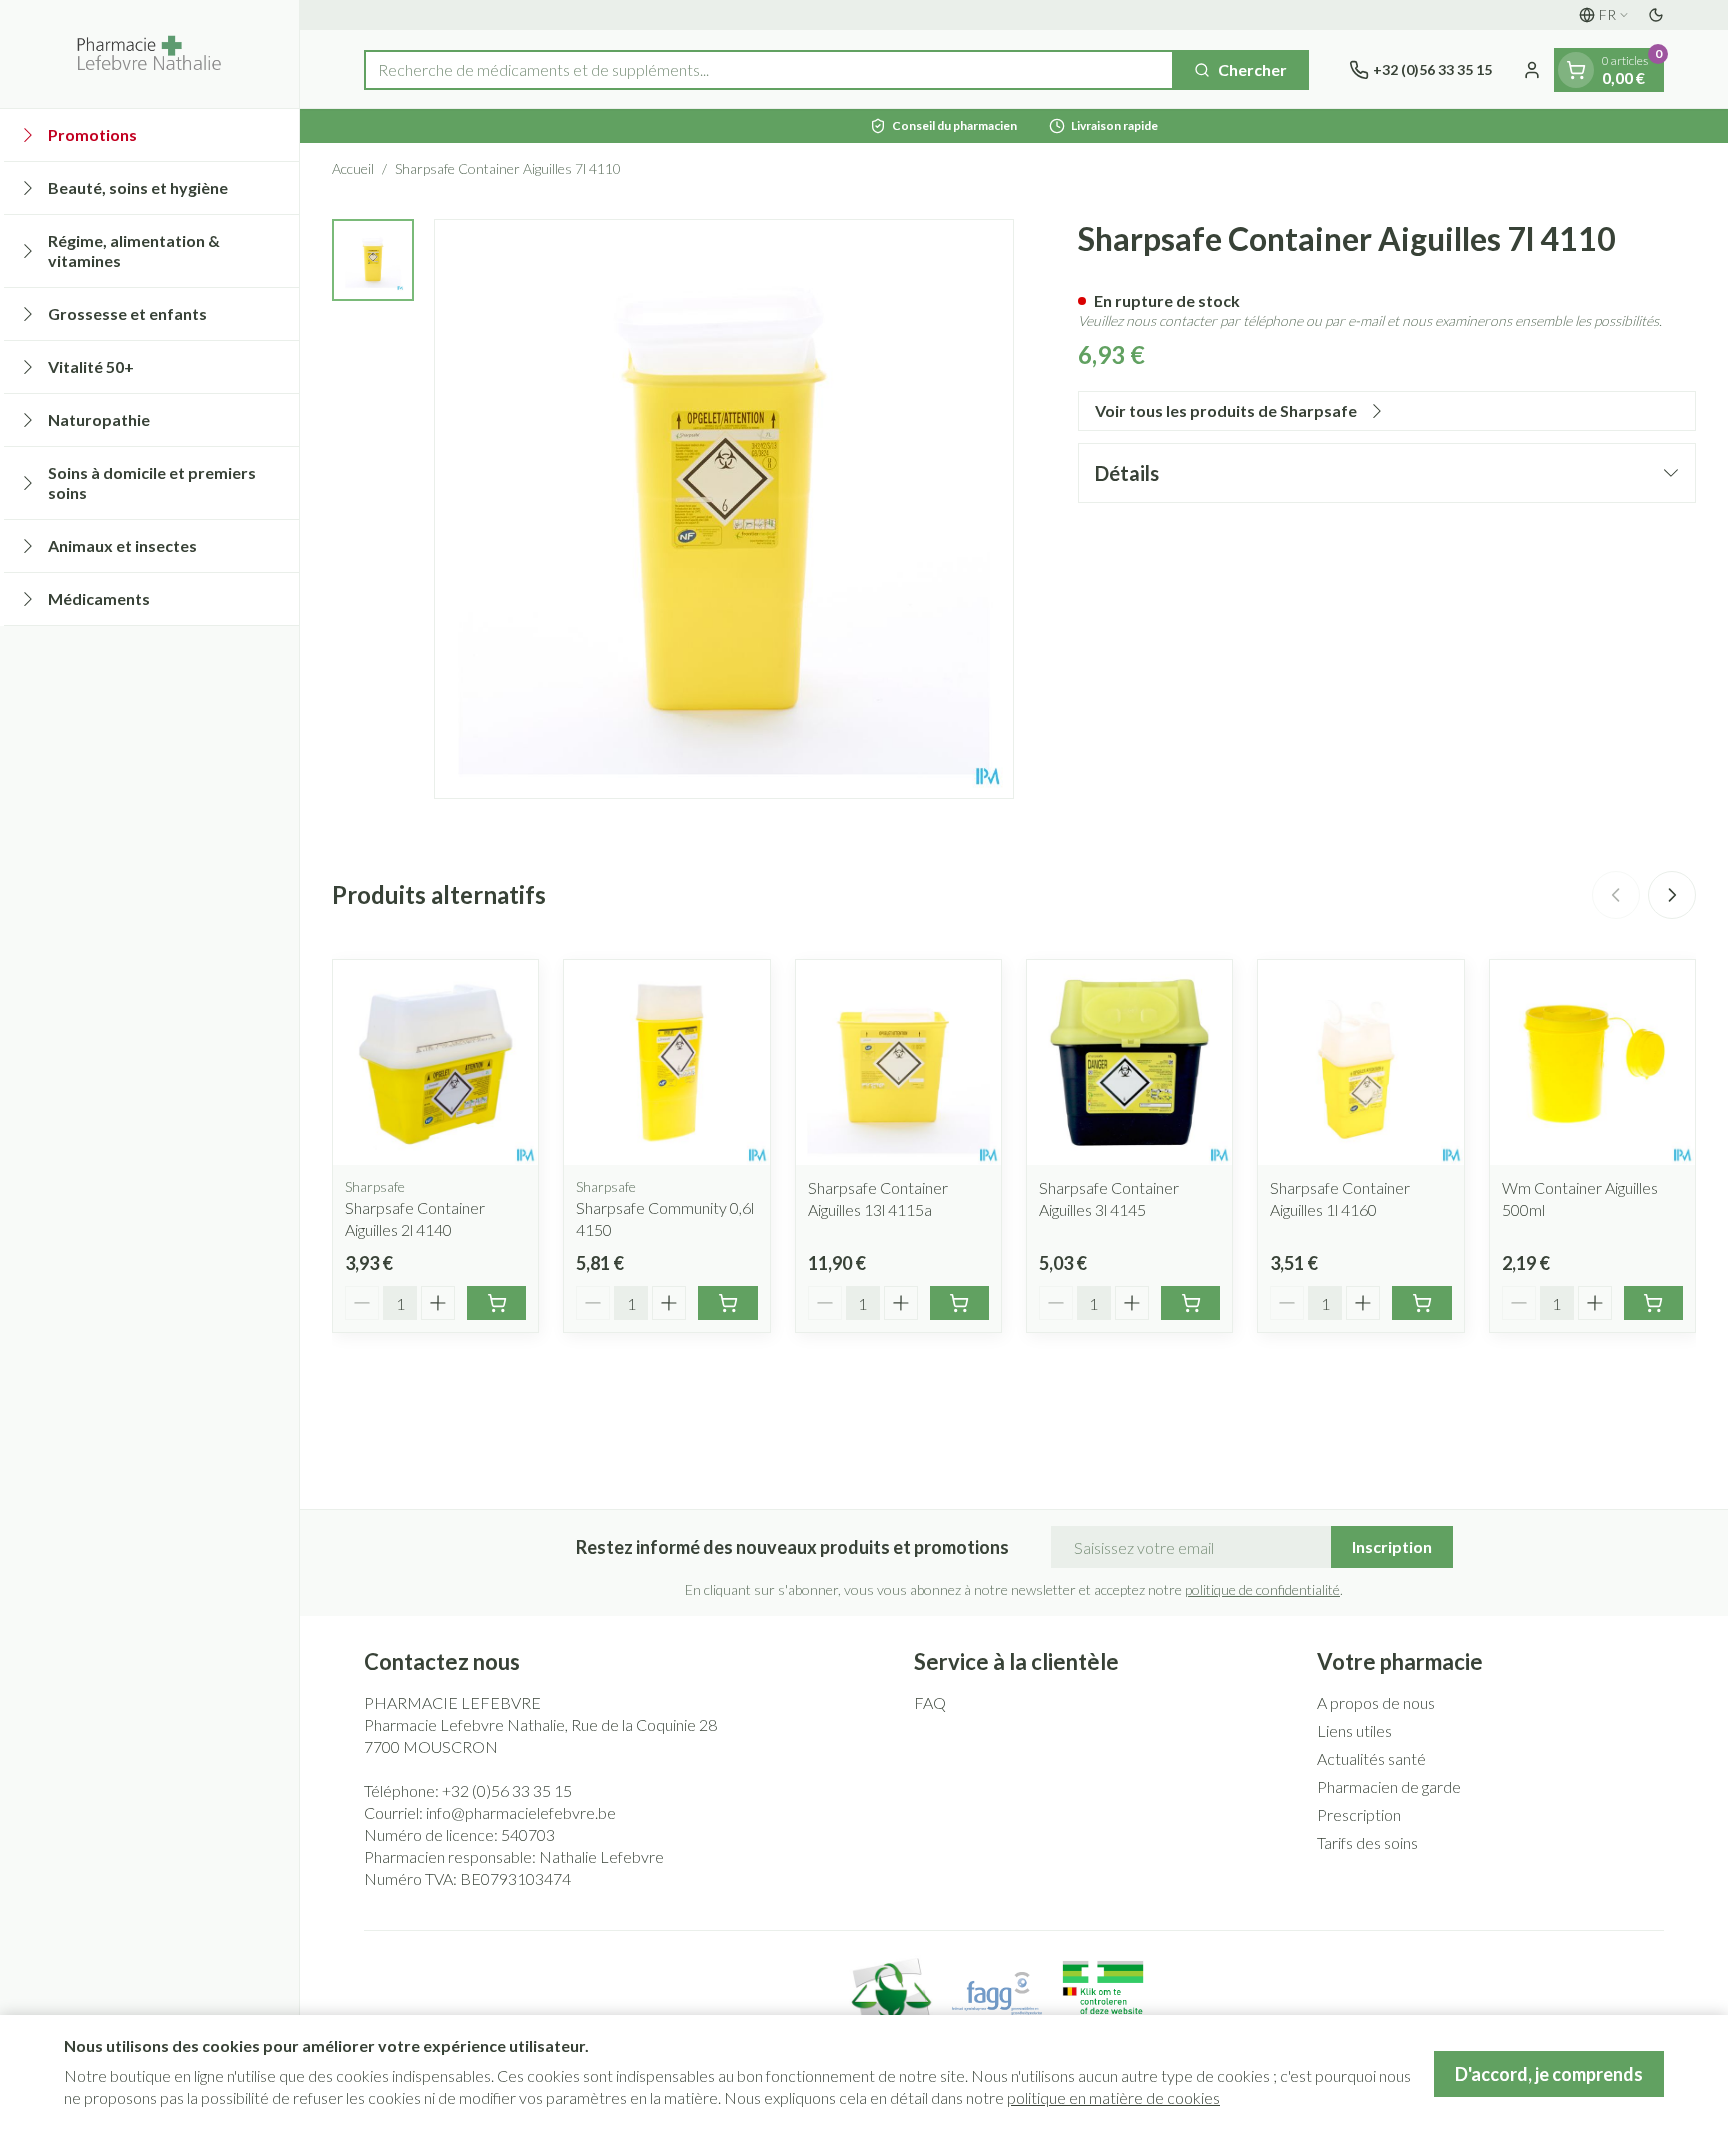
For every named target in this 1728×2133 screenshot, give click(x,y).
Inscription (1392, 1546)
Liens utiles (1354, 1730)
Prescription (1359, 1814)
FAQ (930, 1702)
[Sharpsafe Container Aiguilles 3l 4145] (1129, 1062)
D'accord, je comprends (1549, 2074)
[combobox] (769, 70)
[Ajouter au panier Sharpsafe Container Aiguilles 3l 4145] (1190, 1303)
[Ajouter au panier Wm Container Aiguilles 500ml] (1653, 1303)
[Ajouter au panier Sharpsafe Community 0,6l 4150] (727, 1303)
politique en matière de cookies (1113, 2097)
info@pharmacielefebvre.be (521, 1812)
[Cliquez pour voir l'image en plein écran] (724, 509)
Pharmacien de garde (1389, 1786)
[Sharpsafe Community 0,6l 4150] (666, 1062)
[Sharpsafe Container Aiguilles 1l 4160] (1360, 1062)
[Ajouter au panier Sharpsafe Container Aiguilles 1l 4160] (1421, 1303)
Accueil (353, 168)
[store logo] (149, 54)
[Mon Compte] (1532, 70)
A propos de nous (1376, 1702)
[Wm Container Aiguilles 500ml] (1592, 1062)
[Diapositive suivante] (1672, 895)
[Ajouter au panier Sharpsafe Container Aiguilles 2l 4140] (496, 1303)
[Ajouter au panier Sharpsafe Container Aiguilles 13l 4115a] (959, 1303)
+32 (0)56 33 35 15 (507, 1790)
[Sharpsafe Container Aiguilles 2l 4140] (435, 1062)
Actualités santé (1371, 1758)
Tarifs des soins (1367, 1842)
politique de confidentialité (1262, 1589)
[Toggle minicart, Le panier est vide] (1576, 70)
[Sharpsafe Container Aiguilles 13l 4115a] (898, 1062)
